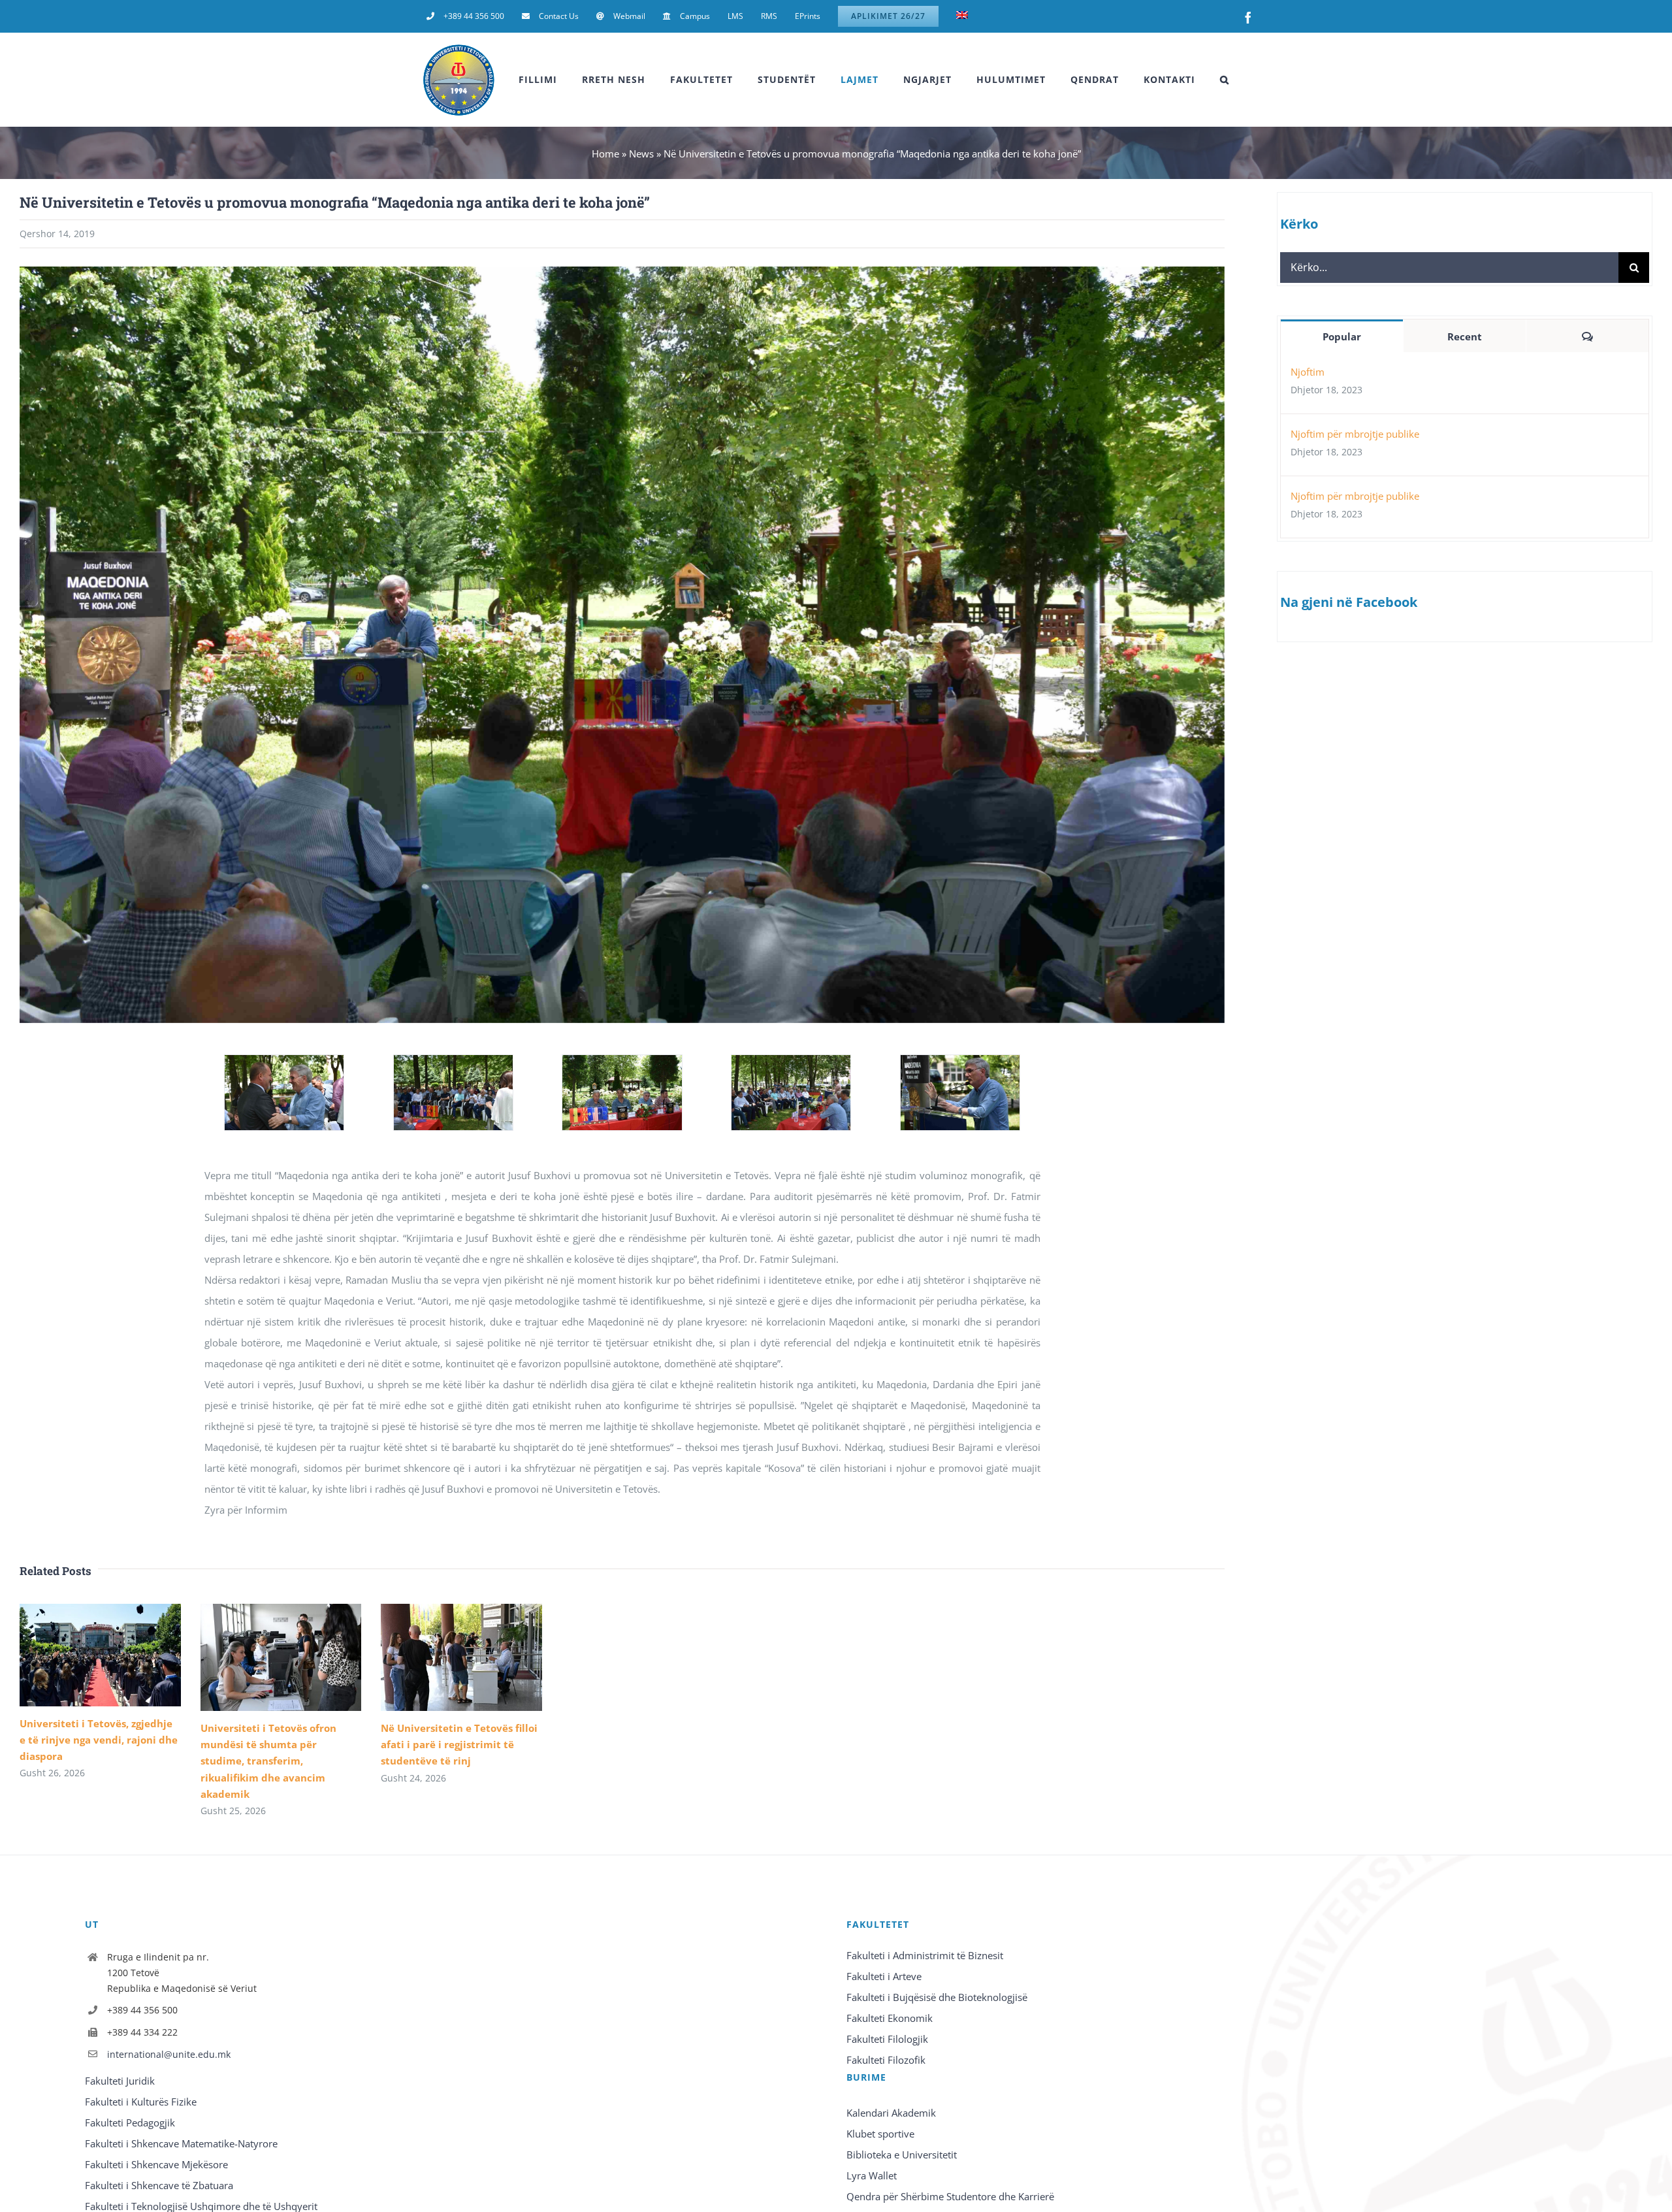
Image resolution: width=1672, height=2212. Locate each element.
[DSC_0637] (960, 1062)
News (641, 154)
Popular (1342, 336)
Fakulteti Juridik (120, 2081)
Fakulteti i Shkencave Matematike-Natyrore (181, 2143)
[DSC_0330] (453, 1062)
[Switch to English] (962, 16)
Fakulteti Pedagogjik (130, 2123)
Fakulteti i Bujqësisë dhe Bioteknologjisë (937, 1997)
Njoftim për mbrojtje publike (1355, 434)
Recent (1465, 336)
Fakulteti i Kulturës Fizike (141, 2102)
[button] (1225, 80)
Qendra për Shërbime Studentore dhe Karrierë (950, 2196)
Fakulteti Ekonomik (890, 2018)
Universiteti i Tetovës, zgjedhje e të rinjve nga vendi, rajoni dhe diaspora (99, 1740)
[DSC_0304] (284, 1062)
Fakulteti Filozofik (886, 2060)
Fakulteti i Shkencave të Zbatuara (159, 2185)
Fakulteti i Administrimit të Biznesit (925, 1955)
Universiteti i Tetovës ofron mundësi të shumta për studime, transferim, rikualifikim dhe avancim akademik (268, 1761)
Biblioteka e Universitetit (902, 2155)
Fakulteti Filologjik (887, 2039)
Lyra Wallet (872, 2175)
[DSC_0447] (622, 1062)
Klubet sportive (880, 2134)
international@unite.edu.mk (169, 2054)
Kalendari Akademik (891, 2113)
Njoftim (1308, 372)
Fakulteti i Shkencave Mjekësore (156, 2164)
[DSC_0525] (791, 1062)
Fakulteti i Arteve (884, 1976)
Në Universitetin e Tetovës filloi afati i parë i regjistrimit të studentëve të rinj (459, 1744)
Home (605, 154)
